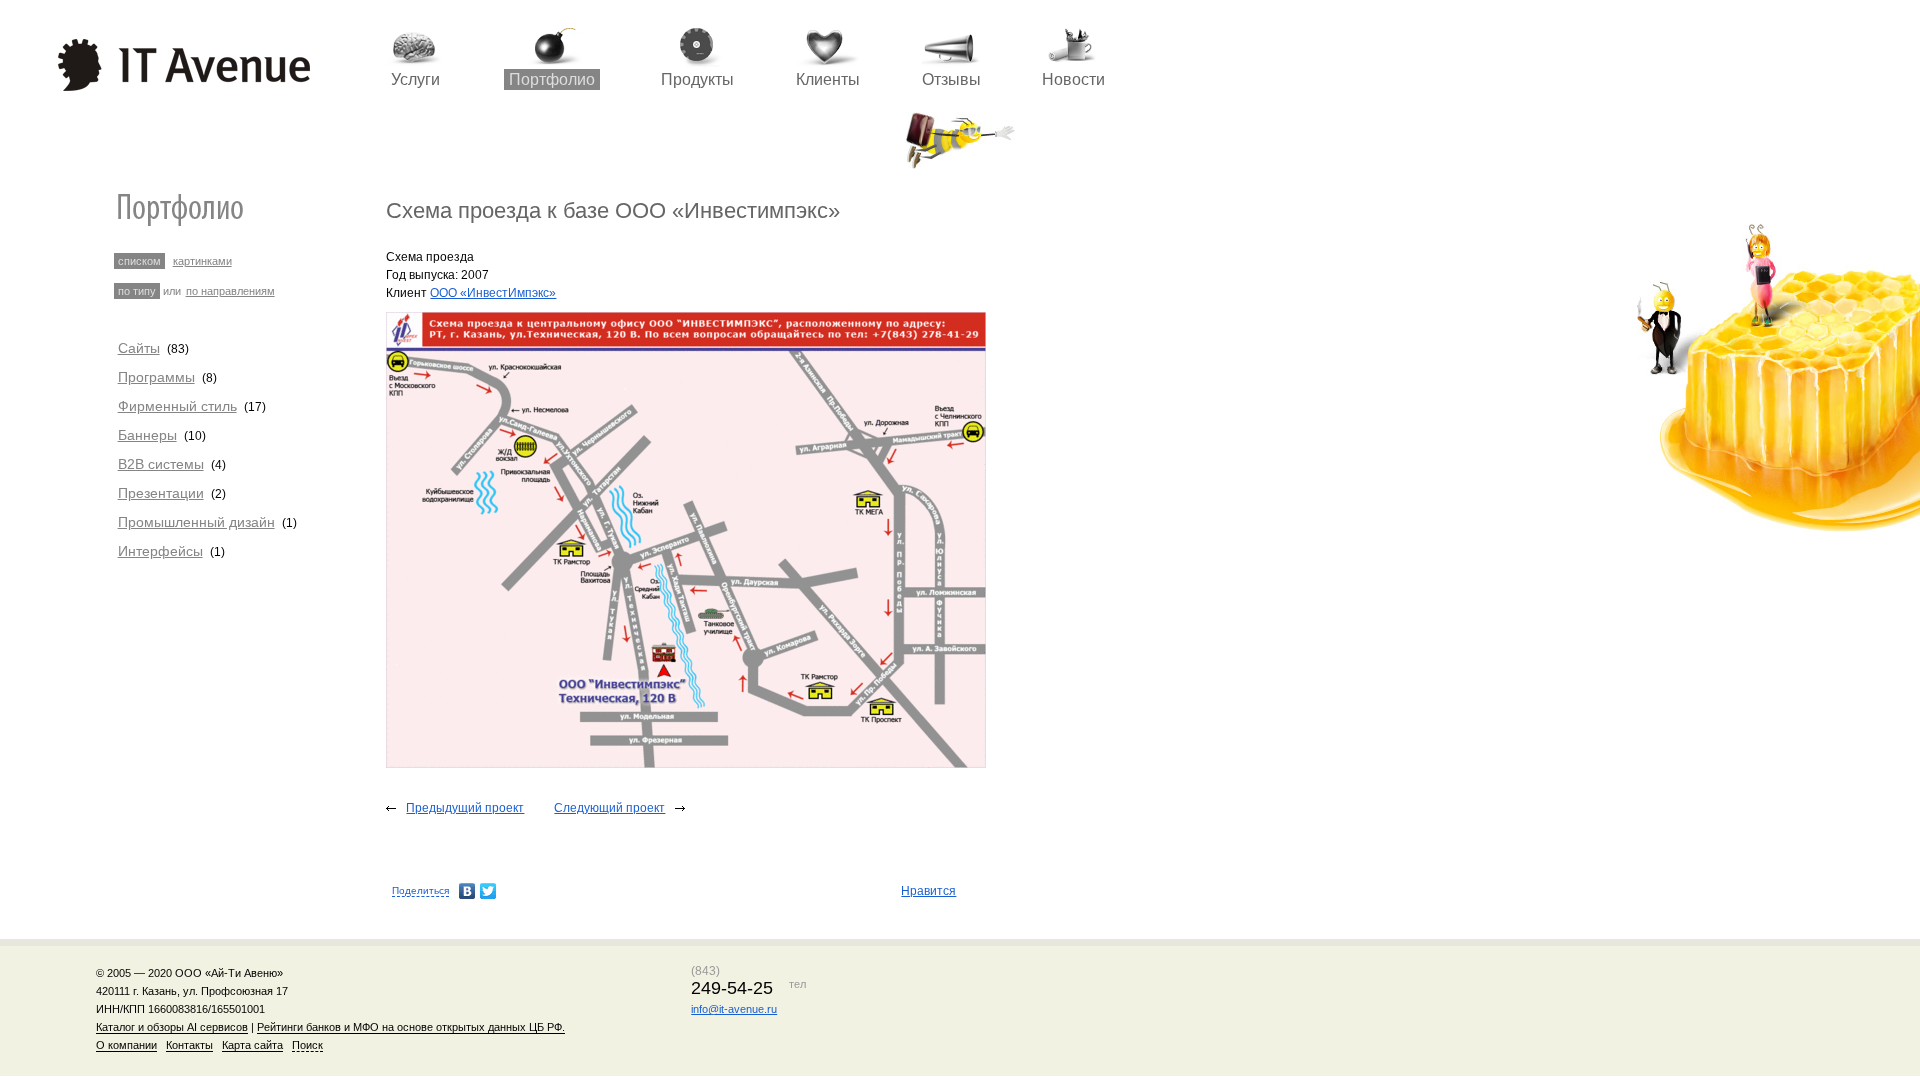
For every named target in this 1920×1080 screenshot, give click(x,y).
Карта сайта (252, 1045)
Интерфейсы (160, 551)
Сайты (139, 348)
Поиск (307, 1045)
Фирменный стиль (177, 406)
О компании (126, 1045)
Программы (156, 377)
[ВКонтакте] (467, 891)
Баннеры (147, 435)
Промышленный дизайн (196, 522)
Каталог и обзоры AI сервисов (172, 1027)
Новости (1073, 79)
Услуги (415, 79)
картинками (202, 261)
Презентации (161, 493)
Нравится (928, 891)
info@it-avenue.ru (734, 1009)
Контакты (189, 1045)
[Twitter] (488, 891)
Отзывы (951, 79)
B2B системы (161, 464)
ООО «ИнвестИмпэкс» (493, 293)
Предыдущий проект (465, 808)
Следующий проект (609, 808)
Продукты (697, 79)
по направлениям (230, 291)
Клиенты (828, 79)
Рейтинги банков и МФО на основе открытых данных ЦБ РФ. (411, 1027)
